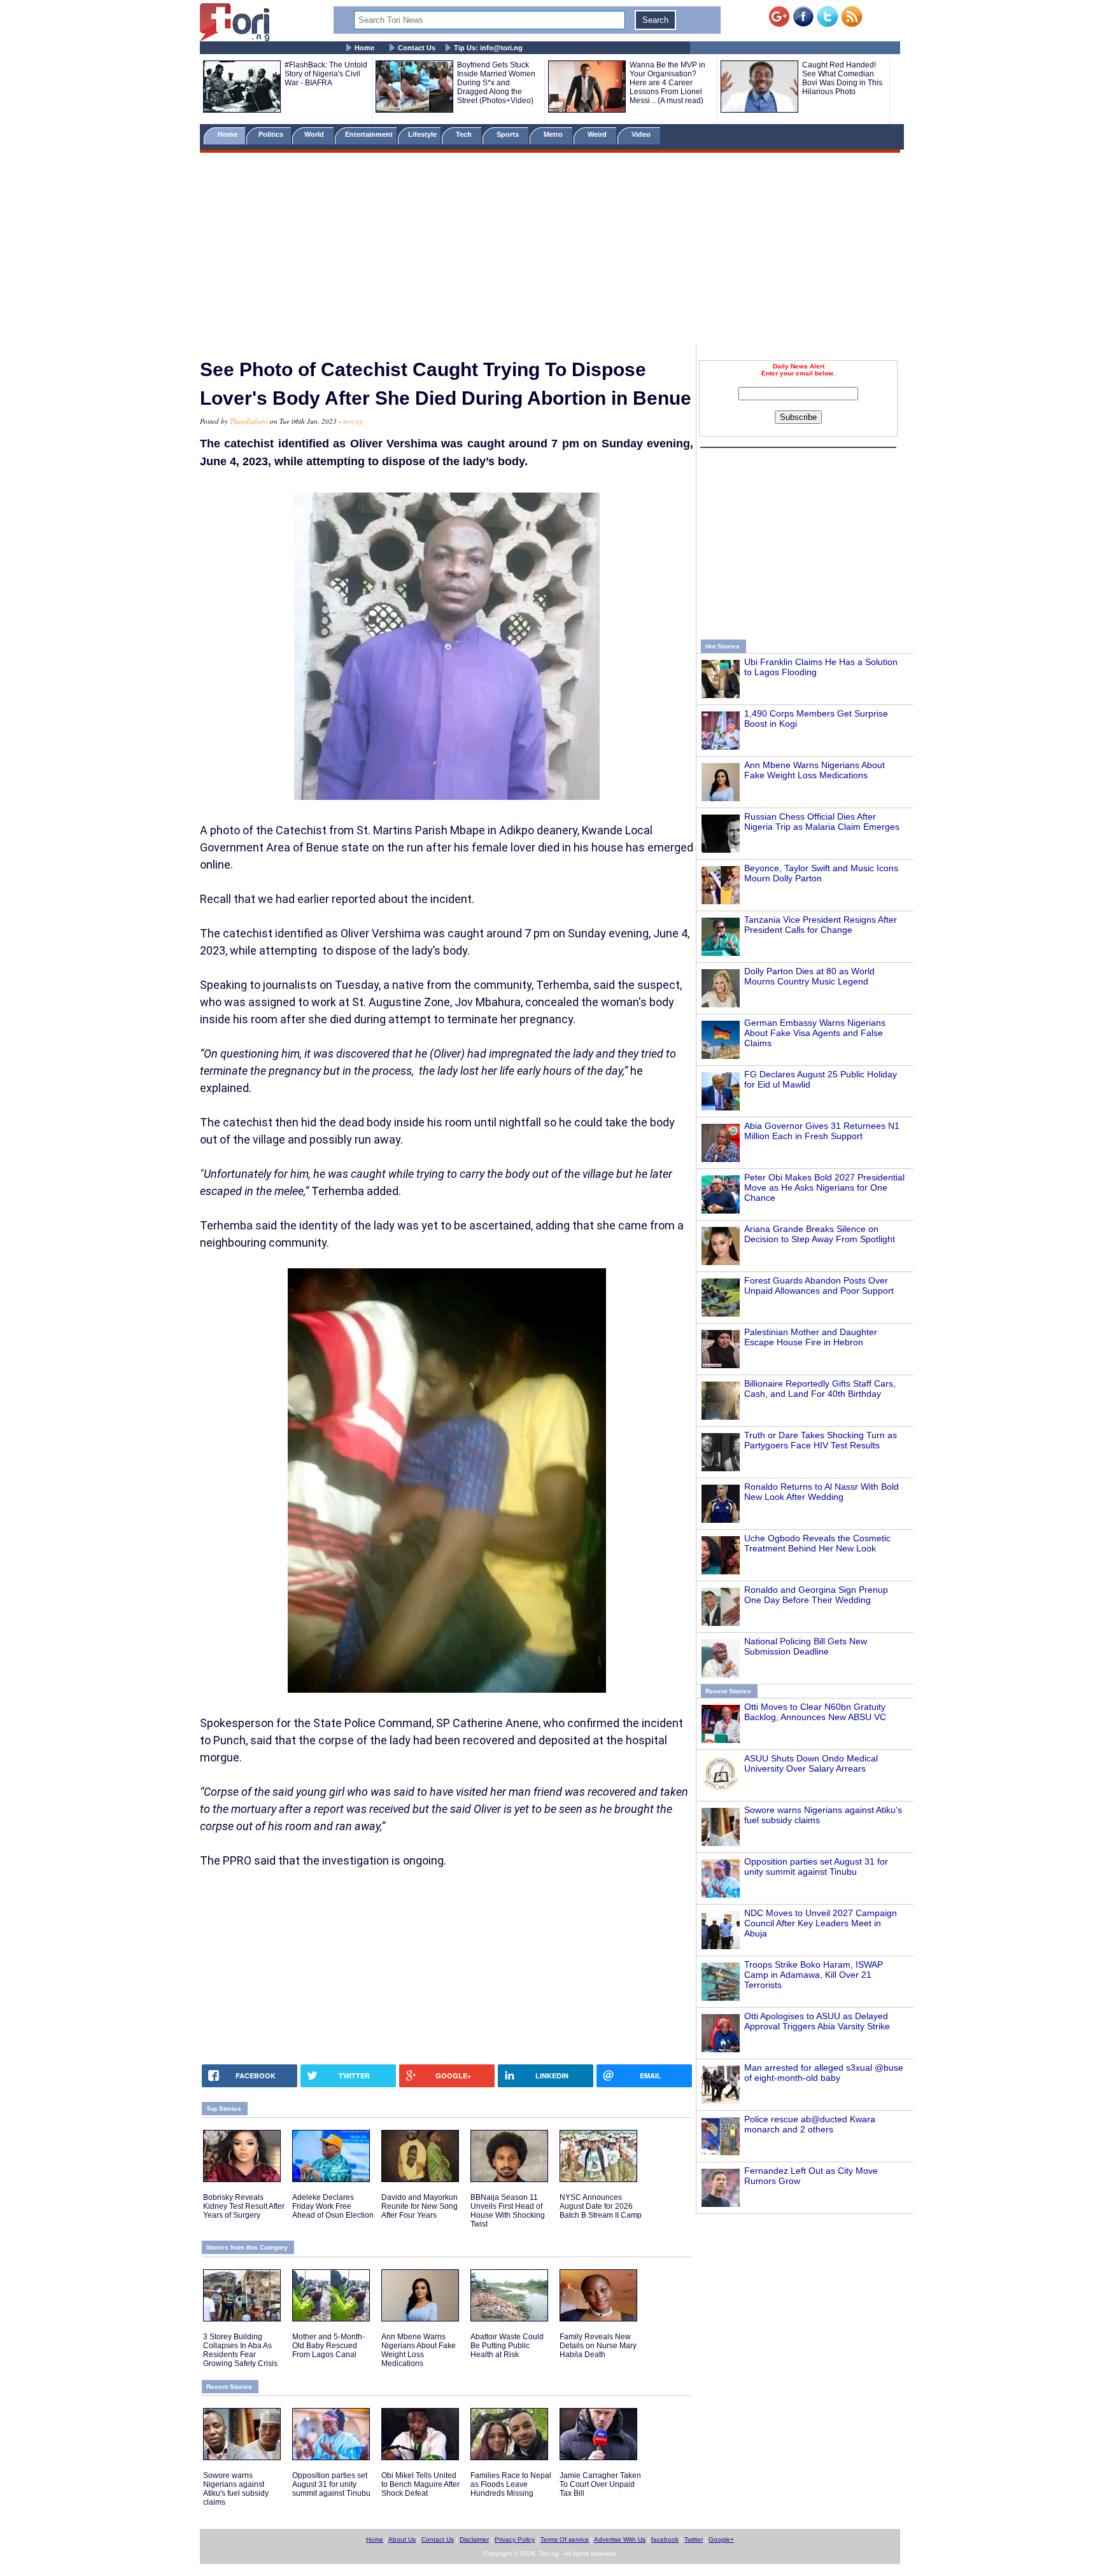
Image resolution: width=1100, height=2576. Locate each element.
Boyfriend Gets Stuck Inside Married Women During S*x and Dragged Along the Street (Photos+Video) (496, 83)
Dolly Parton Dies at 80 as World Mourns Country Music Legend (809, 976)
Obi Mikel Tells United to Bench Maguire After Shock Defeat (420, 2484)
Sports (509, 134)
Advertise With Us (620, 2539)
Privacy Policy (515, 2539)
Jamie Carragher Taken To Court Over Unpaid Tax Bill (600, 2484)
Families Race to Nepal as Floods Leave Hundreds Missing (511, 2484)
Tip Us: (488, 48)
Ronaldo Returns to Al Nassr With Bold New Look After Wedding (821, 1492)
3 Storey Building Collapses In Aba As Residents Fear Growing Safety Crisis (240, 2350)
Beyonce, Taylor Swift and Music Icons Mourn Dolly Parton (821, 873)
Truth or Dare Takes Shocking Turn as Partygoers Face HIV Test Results (821, 1440)
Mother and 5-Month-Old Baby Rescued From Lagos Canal (328, 2346)
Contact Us (417, 48)
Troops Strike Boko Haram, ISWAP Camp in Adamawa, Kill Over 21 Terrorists (814, 1975)
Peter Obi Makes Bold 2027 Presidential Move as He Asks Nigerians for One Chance (824, 1187)
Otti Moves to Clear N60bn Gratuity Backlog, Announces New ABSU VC (815, 1712)
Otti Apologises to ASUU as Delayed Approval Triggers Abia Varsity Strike (817, 2021)
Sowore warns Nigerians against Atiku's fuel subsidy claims (236, 2489)
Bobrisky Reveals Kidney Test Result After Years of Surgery (244, 2206)
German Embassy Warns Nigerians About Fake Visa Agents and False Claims (815, 1033)
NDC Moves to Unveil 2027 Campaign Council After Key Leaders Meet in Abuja (821, 1923)
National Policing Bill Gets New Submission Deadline (806, 1646)
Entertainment (369, 134)
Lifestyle (422, 134)
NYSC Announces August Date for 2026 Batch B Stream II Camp (601, 2206)
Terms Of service (565, 2539)
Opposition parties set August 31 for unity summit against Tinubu (816, 1866)
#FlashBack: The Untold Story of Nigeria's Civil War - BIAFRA (326, 74)
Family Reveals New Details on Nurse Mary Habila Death (598, 2346)
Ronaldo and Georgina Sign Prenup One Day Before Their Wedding (816, 1595)
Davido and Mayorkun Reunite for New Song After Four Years (420, 2206)
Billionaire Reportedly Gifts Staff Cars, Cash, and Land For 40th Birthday (820, 1389)
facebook (665, 2539)
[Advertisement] (550, 250)
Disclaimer (474, 2539)
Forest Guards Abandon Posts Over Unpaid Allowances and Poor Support (819, 1285)
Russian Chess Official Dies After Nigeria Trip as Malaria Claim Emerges (822, 822)
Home (364, 48)
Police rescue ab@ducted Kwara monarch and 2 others (810, 2124)
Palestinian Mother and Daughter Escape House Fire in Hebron (811, 1337)
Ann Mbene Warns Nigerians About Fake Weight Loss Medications (814, 770)
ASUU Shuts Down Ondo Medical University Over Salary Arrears (811, 1763)
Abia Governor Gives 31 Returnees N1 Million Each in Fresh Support (822, 1131)
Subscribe (798, 417)
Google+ (721, 2539)
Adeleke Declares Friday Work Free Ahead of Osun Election (333, 2206)
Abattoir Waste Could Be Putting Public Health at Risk (507, 2346)
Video (642, 134)
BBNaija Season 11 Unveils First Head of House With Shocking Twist (508, 2211)
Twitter (694, 2539)
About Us (402, 2539)
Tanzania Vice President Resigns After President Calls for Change (821, 925)
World (316, 134)
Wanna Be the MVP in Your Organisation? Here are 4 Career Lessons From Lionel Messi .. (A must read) (667, 83)
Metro (554, 134)
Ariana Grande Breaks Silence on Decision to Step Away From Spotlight (820, 1234)
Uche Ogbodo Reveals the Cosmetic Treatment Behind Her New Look (817, 1543)
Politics (272, 134)
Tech (465, 134)
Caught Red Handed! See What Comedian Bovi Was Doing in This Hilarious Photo (842, 78)
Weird (598, 134)
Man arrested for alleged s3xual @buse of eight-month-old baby (824, 2073)
